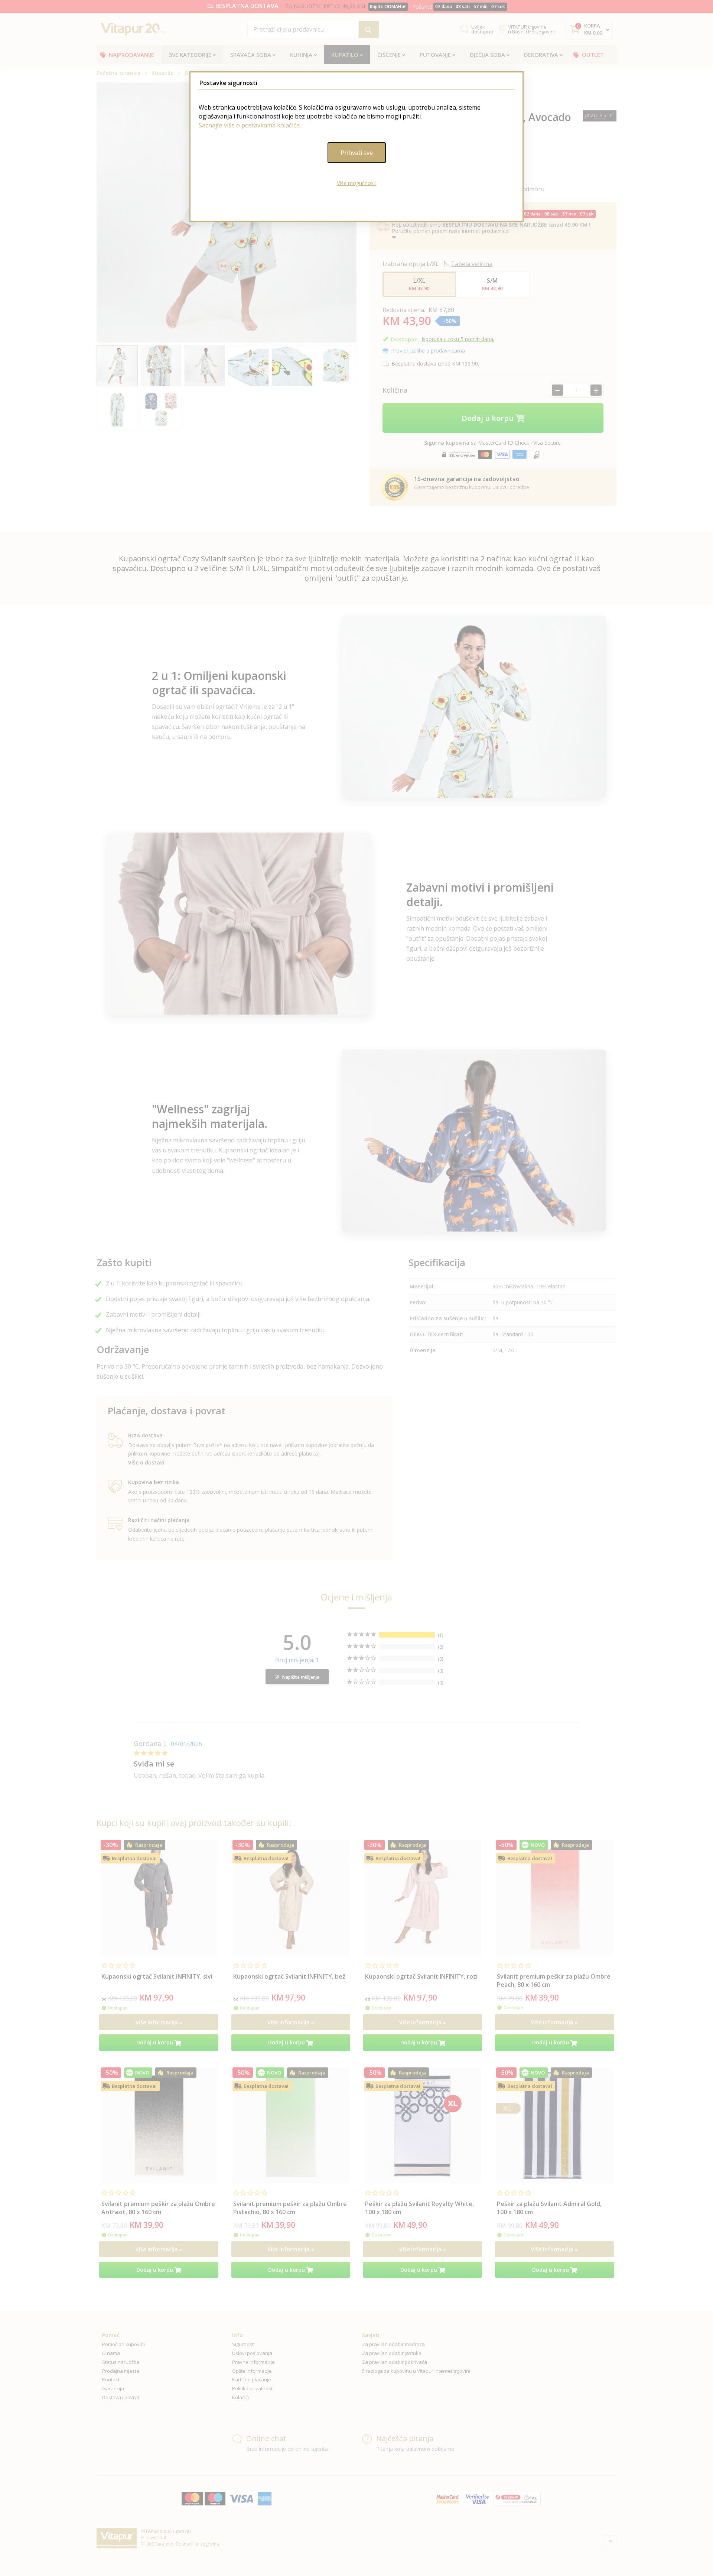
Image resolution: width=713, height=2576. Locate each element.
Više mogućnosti (357, 183)
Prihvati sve (357, 153)
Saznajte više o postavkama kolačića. (250, 125)
